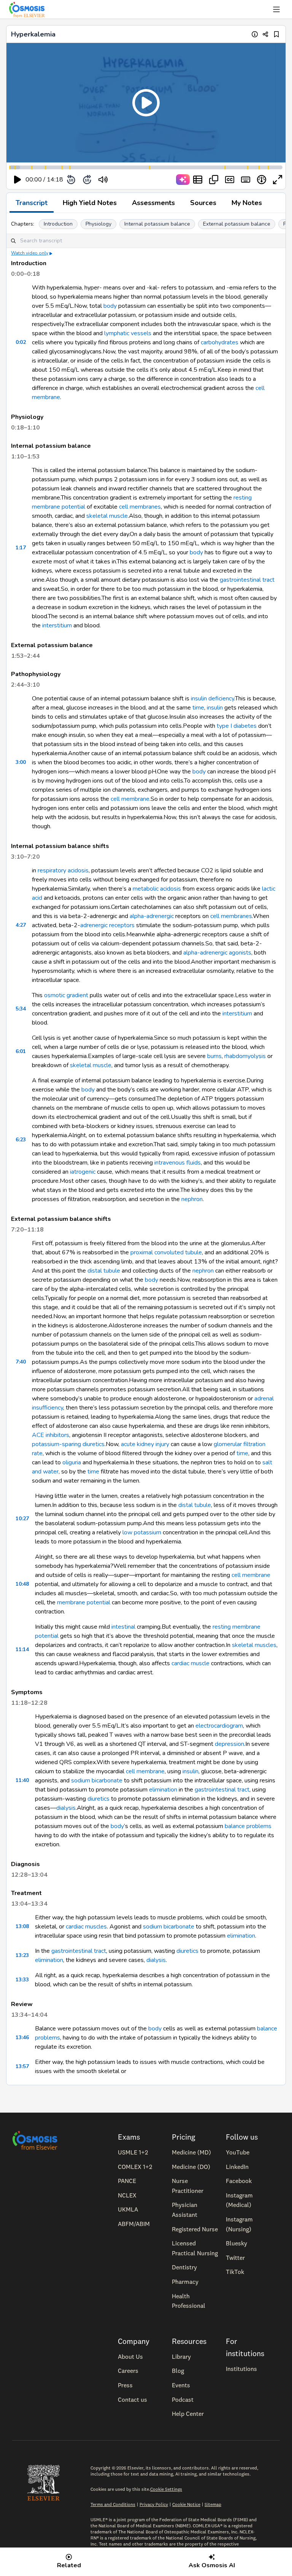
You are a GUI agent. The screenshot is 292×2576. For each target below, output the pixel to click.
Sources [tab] (203, 203)
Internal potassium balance (157, 224)
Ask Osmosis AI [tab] (212, 2565)
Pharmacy (185, 2282)
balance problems (248, 1826)
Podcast (183, 2399)
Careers (128, 2371)
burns (214, 1056)
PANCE (127, 2181)
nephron (192, 1199)
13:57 (22, 2066)
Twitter (235, 2258)
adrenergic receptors (107, 925)
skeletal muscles (254, 1645)
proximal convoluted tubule (166, 1252)
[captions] (230, 180)
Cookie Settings (166, 2489)
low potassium (142, 1532)
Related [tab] (69, 2565)
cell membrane (130, 799)
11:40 (22, 1780)
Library (181, 2356)
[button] (146, 103)
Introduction (58, 224)
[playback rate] (262, 180)
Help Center (188, 2414)
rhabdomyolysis (245, 1056)
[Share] (266, 34)
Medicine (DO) (191, 2167)
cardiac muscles (86, 1927)
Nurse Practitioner (188, 2186)
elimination (163, 1790)
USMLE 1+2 (133, 2152)
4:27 (21, 925)
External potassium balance (237, 224)
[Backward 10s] (71, 180)
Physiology (98, 224)
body (110, 306)
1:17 (21, 548)
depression (229, 1744)
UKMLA (128, 2209)
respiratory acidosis (63, 870)
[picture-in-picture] (214, 180)
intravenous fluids (178, 1163)
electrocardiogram (219, 1726)
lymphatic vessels (128, 333)
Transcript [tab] (32, 203)
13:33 (22, 1980)
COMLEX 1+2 (135, 2167)
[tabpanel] (146, 1149)
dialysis (66, 1808)
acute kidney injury (145, 1444)
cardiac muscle (190, 1663)
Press (125, 2385)
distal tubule (104, 1271)
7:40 (21, 1362)
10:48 (22, 1584)
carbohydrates (220, 342)
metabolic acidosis (157, 889)
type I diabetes (237, 726)
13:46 (22, 2037)
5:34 (21, 1009)
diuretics (98, 1799)
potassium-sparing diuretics (68, 1444)
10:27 (22, 1519)
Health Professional (189, 2301)
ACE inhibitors (51, 1435)
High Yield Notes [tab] (90, 203)
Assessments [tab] (153, 203)
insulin (215, 708)
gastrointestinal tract (247, 580)
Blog (178, 2371)
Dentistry (184, 2267)
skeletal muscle (107, 516)
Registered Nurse (195, 2229)
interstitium (57, 625)
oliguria (72, 1462)
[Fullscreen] (278, 180)
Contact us (133, 2399)
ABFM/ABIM (134, 2224)
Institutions (241, 2369)
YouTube (238, 2152)
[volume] (103, 180)
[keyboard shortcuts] (246, 180)
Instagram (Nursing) (239, 2224)
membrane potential (84, 1602)
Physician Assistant (185, 2210)
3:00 (21, 762)
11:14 (22, 1649)
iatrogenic (83, 1172)
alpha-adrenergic (152, 916)
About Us (130, 2356)
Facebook (239, 2181)
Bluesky (236, 2243)
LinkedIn (237, 2167)
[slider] (134, 180)
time (198, 708)
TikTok (235, 2272)
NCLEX (127, 2195)
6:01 (21, 1051)
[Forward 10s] (87, 180)
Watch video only (30, 253)
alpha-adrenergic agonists (217, 953)
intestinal (123, 1627)
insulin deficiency (213, 698)
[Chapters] (198, 180)
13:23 (22, 1955)
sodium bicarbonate (97, 1780)
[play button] (17, 180)
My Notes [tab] (247, 203)
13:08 (22, 1926)
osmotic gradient (66, 995)
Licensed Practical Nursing (195, 2248)
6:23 (21, 1140)
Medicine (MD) (191, 2152)
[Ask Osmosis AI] (183, 180)
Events (181, 2385)
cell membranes (140, 507)
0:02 (21, 342)
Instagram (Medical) (239, 2200)
